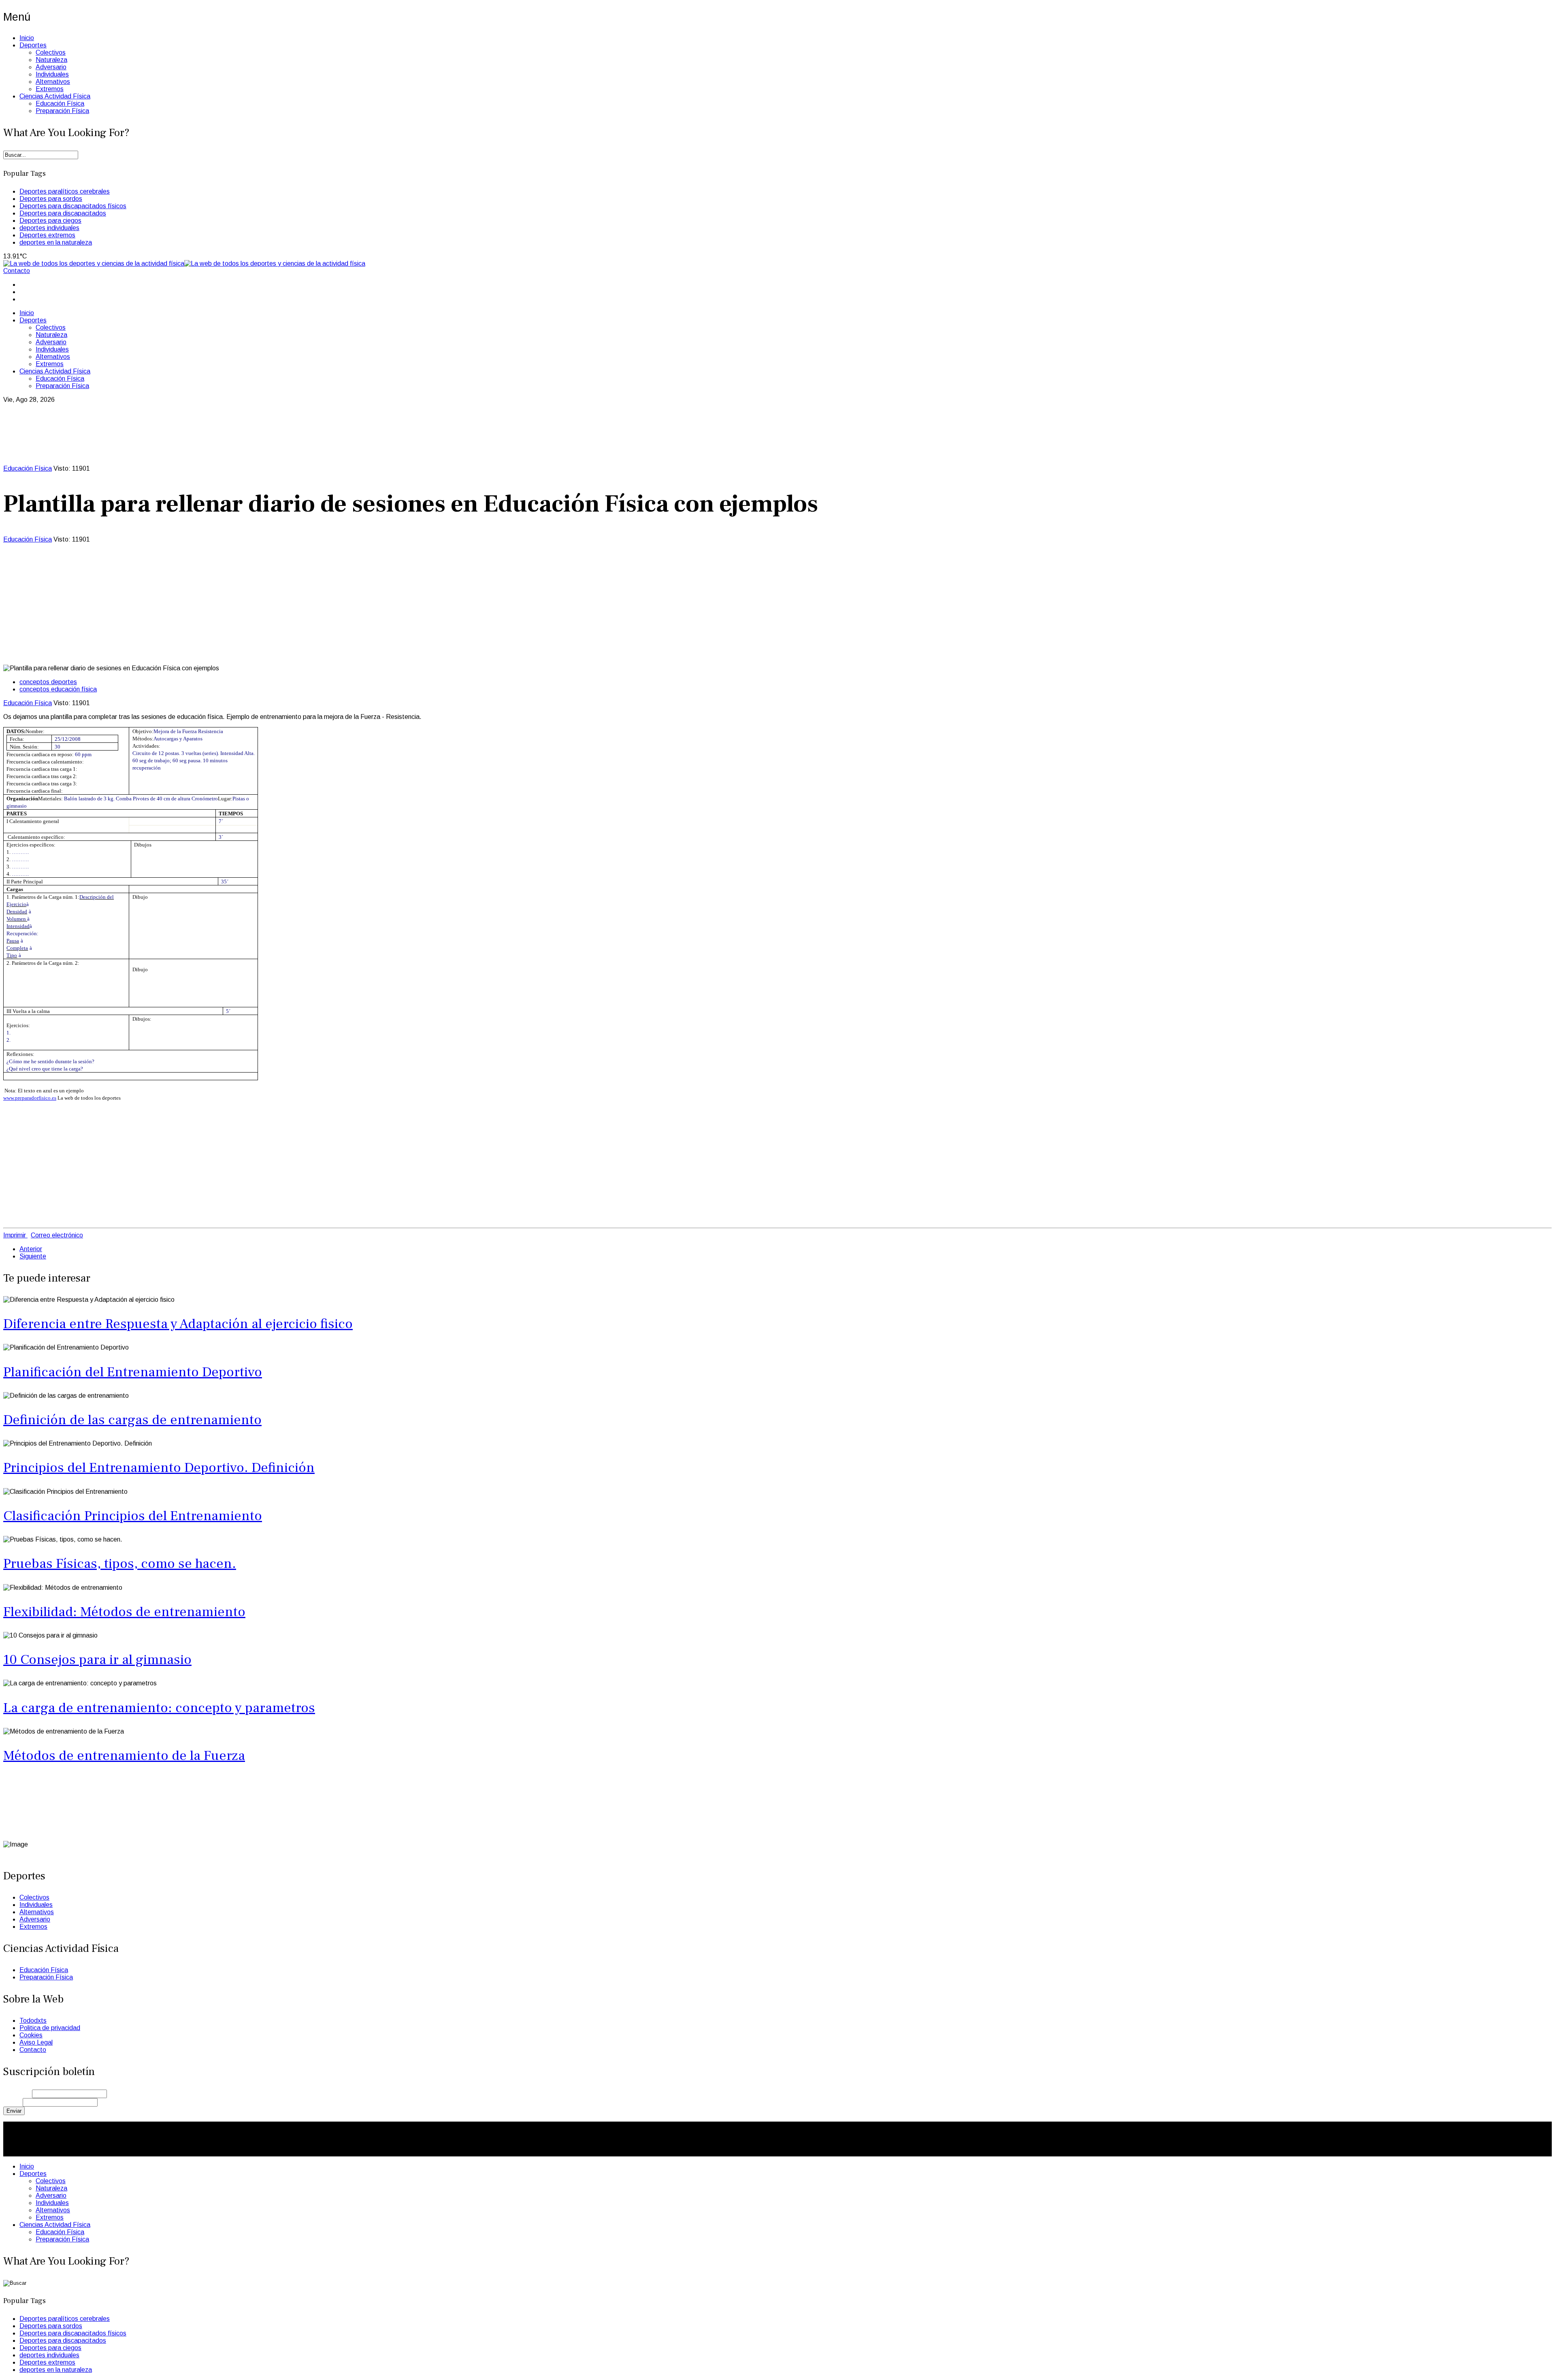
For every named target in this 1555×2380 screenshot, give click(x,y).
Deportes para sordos (51, 199)
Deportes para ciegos (50, 221)
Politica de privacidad (50, 2028)
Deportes (33, 45)
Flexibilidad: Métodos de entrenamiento (124, 1612)
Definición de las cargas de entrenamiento (132, 1420)
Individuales (52, 74)
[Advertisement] (777, 604)
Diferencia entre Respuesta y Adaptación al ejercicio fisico (178, 1324)
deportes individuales (49, 228)
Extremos (50, 89)
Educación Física (60, 103)
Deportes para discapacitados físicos (73, 206)
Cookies (31, 2035)
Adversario (51, 67)
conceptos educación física (58, 689)
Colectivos (51, 52)
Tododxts (33, 2021)
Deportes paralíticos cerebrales (65, 191)
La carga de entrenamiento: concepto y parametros (159, 1708)
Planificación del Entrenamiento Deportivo (133, 1372)
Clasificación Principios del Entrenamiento (133, 1516)
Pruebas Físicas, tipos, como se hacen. (120, 1563)
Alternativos (53, 82)
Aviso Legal (36, 2042)
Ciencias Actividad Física (55, 96)
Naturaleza (51, 60)
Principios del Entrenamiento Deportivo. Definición (159, 1467)
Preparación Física (62, 111)
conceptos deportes (48, 682)
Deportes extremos (47, 235)
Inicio (27, 38)
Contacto (17, 271)
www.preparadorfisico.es (30, 1098)
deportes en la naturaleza (56, 242)
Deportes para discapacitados (63, 213)
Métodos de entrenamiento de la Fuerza (124, 1755)
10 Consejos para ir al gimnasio (97, 1659)
